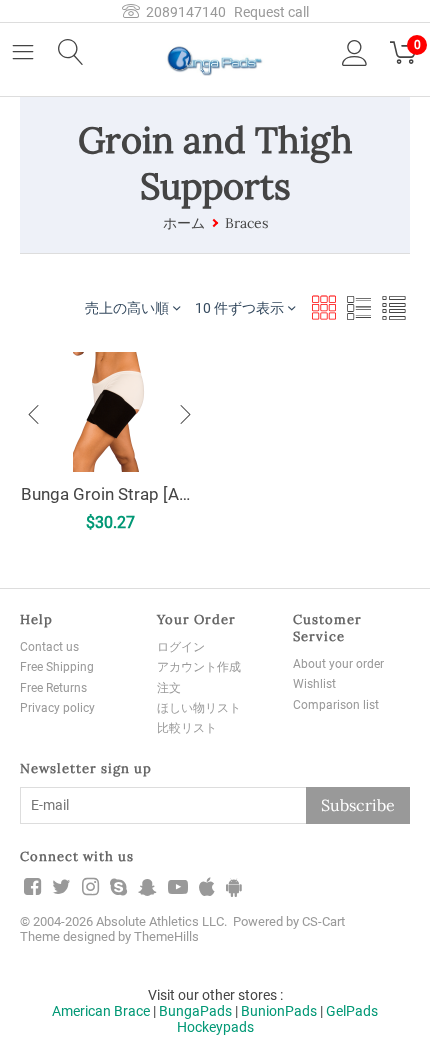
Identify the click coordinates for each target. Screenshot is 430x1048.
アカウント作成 (199, 667)
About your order (338, 664)
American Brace (101, 1011)
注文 (169, 688)
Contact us (49, 647)
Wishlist (314, 684)
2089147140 (183, 12)
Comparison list (336, 705)
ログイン (181, 647)
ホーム (184, 223)
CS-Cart (323, 921)
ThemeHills (166, 936)
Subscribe (358, 805)
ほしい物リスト (199, 708)
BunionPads (279, 1011)
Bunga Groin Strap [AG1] (110, 494)
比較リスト (187, 728)
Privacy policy (57, 708)
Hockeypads (215, 1027)
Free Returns (53, 688)
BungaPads (195, 1011)
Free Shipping (57, 667)
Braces (246, 223)
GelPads (352, 1011)
